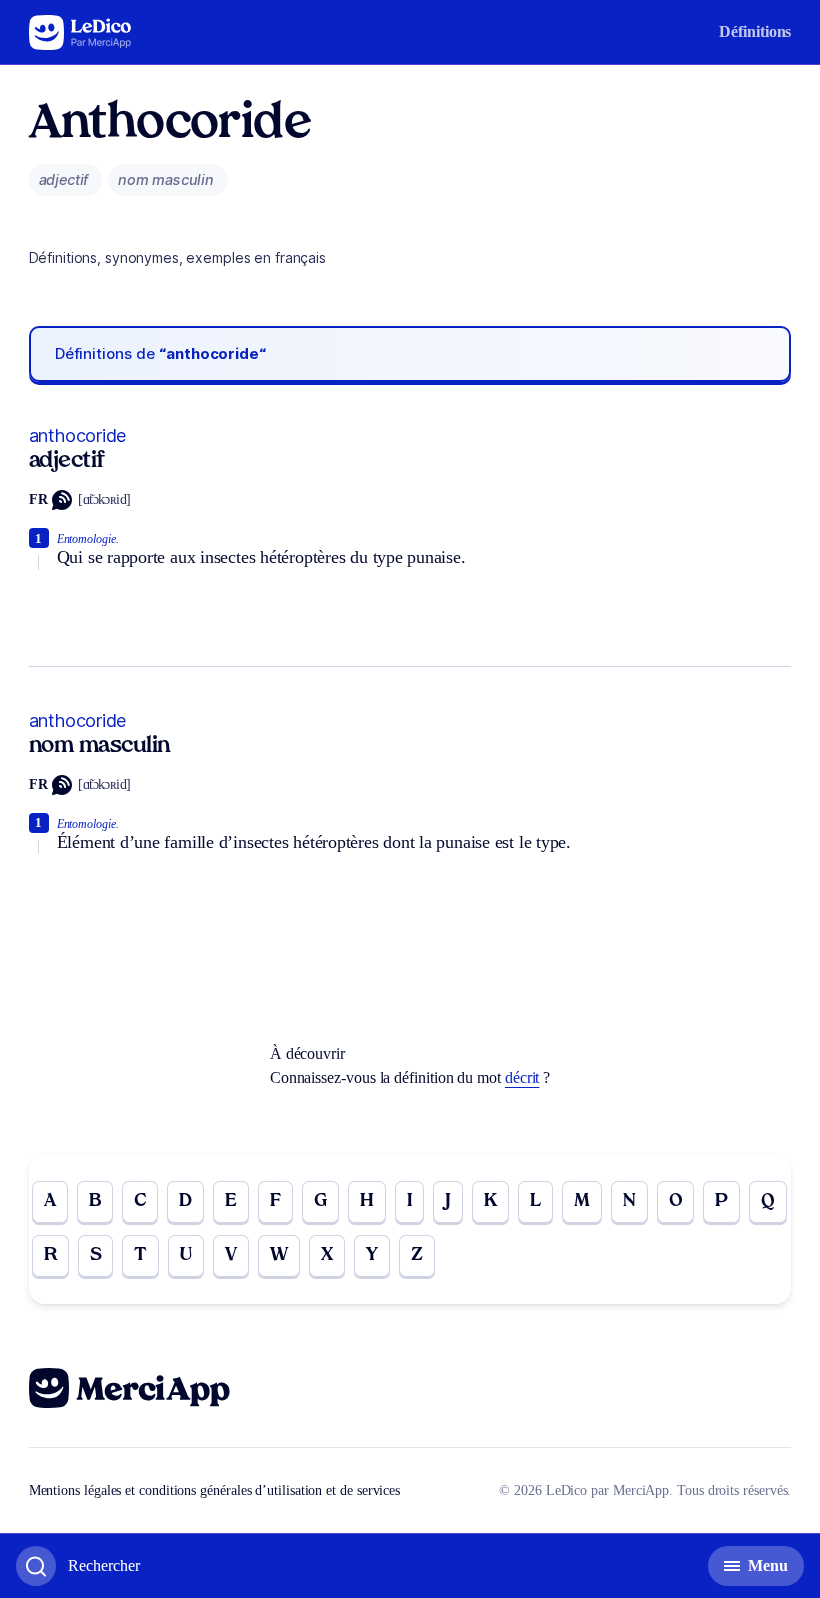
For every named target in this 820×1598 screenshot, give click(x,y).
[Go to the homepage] (80, 32)
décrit (522, 1077)
